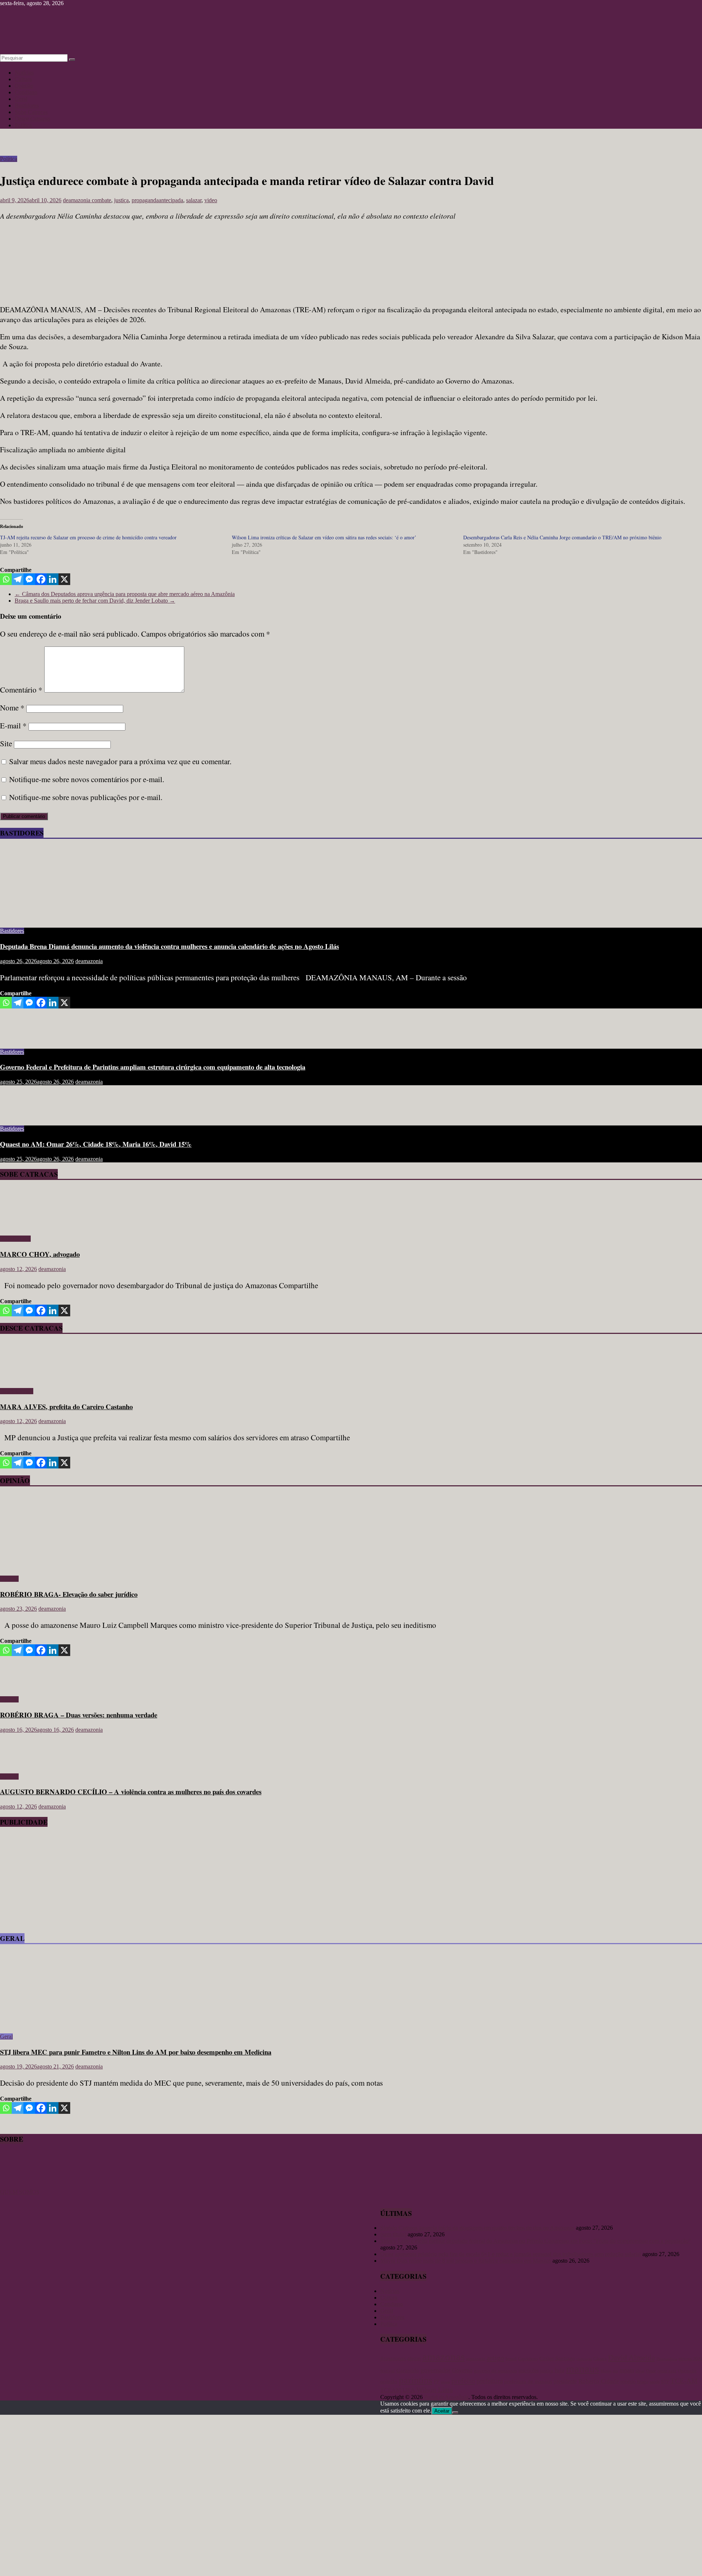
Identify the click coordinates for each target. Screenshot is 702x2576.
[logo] (18, 2185)
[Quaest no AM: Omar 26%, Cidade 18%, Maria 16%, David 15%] (24, 1116)
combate (101, 200)
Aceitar (442, 2411)
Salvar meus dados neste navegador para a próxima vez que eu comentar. (120, 761)
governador (435, 2370)
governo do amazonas (495, 2371)
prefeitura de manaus (528, 2381)
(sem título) (393, 2234)
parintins (416, 2380)
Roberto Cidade (599, 2381)
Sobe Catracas (31, 112)
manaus (582, 2369)
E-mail (13, 725)
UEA (409, 2390)
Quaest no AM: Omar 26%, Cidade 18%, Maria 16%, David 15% (96, 1144)
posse (446, 2382)
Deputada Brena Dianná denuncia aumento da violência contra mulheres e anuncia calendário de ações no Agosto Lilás (169, 946)
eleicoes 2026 (690, 2359)
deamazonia (77, 200)
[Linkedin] (53, 579)
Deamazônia (667, 2359)
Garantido (408, 2371)
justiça (121, 200)
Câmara (600, 2359)
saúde (655, 2382)
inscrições (529, 2371)
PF (437, 2382)
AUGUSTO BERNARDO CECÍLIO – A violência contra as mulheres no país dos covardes (131, 1791)
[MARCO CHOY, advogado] (21, 1226)
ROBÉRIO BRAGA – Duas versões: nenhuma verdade (79, 1715)
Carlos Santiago (557, 2358)
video (211, 200)
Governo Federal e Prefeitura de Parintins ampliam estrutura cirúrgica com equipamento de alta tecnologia (153, 1067)
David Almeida (631, 2358)
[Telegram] (18, 579)
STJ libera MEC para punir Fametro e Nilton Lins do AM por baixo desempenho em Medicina (136, 2052)
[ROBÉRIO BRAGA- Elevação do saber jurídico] (71, 1566)
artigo (495, 2358)
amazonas (444, 2357)
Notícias (24, 73)
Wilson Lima (435, 2390)
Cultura (23, 79)
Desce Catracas (32, 119)
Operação (687, 2371)
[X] (64, 579)
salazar (194, 200)
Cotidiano (26, 92)
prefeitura (490, 2381)
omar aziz (667, 2371)
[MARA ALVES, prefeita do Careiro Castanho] (21, 1379)
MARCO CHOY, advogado (40, 1254)
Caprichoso (528, 2359)
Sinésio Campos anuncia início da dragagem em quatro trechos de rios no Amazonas (477, 2228)
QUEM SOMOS (20, 2192)
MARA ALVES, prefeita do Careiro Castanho (66, 1406)
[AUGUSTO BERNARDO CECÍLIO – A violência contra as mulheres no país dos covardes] (24, 1764)
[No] (455, 2413)
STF (665, 2382)
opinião (389, 2381)
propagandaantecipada (157, 200)
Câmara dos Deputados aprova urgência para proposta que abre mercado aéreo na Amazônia (125, 594)
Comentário (21, 690)
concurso (584, 2359)
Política (23, 125)
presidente (565, 2381)
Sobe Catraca (15, 1239)
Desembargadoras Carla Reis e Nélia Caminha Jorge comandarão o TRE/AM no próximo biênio (562, 537)
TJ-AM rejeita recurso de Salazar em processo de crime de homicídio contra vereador (88, 537)
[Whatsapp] (6, 579)
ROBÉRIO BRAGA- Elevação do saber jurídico (69, 1594)
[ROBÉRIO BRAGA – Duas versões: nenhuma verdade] (24, 1687)
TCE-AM (684, 2381)
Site (6, 743)
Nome (12, 708)
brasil (511, 2359)
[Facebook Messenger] (29, 579)
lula (560, 2370)
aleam (414, 2358)
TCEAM (391, 2390)
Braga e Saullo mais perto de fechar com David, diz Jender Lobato (95, 601)
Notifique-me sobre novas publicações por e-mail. (86, 797)
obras (640, 2371)
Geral (21, 99)
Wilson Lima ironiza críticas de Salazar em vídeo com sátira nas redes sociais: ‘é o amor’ (324, 537)
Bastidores (27, 105)
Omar (651, 2371)
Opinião (24, 86)
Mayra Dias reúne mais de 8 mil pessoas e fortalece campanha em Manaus (466, 2261)
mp (616, 2371)
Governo (462, 2370)
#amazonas (393, 2358)
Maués (606, 2371)
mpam (627, 2370)
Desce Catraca (17, 1391)
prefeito (463, 2381)
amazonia (476, 2359)
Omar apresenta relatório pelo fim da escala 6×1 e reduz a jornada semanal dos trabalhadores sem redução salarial (511, 2254)
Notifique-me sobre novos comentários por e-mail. (87, 779)
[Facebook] (41, 579)
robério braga (634, 2381)
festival (388, 2371)
